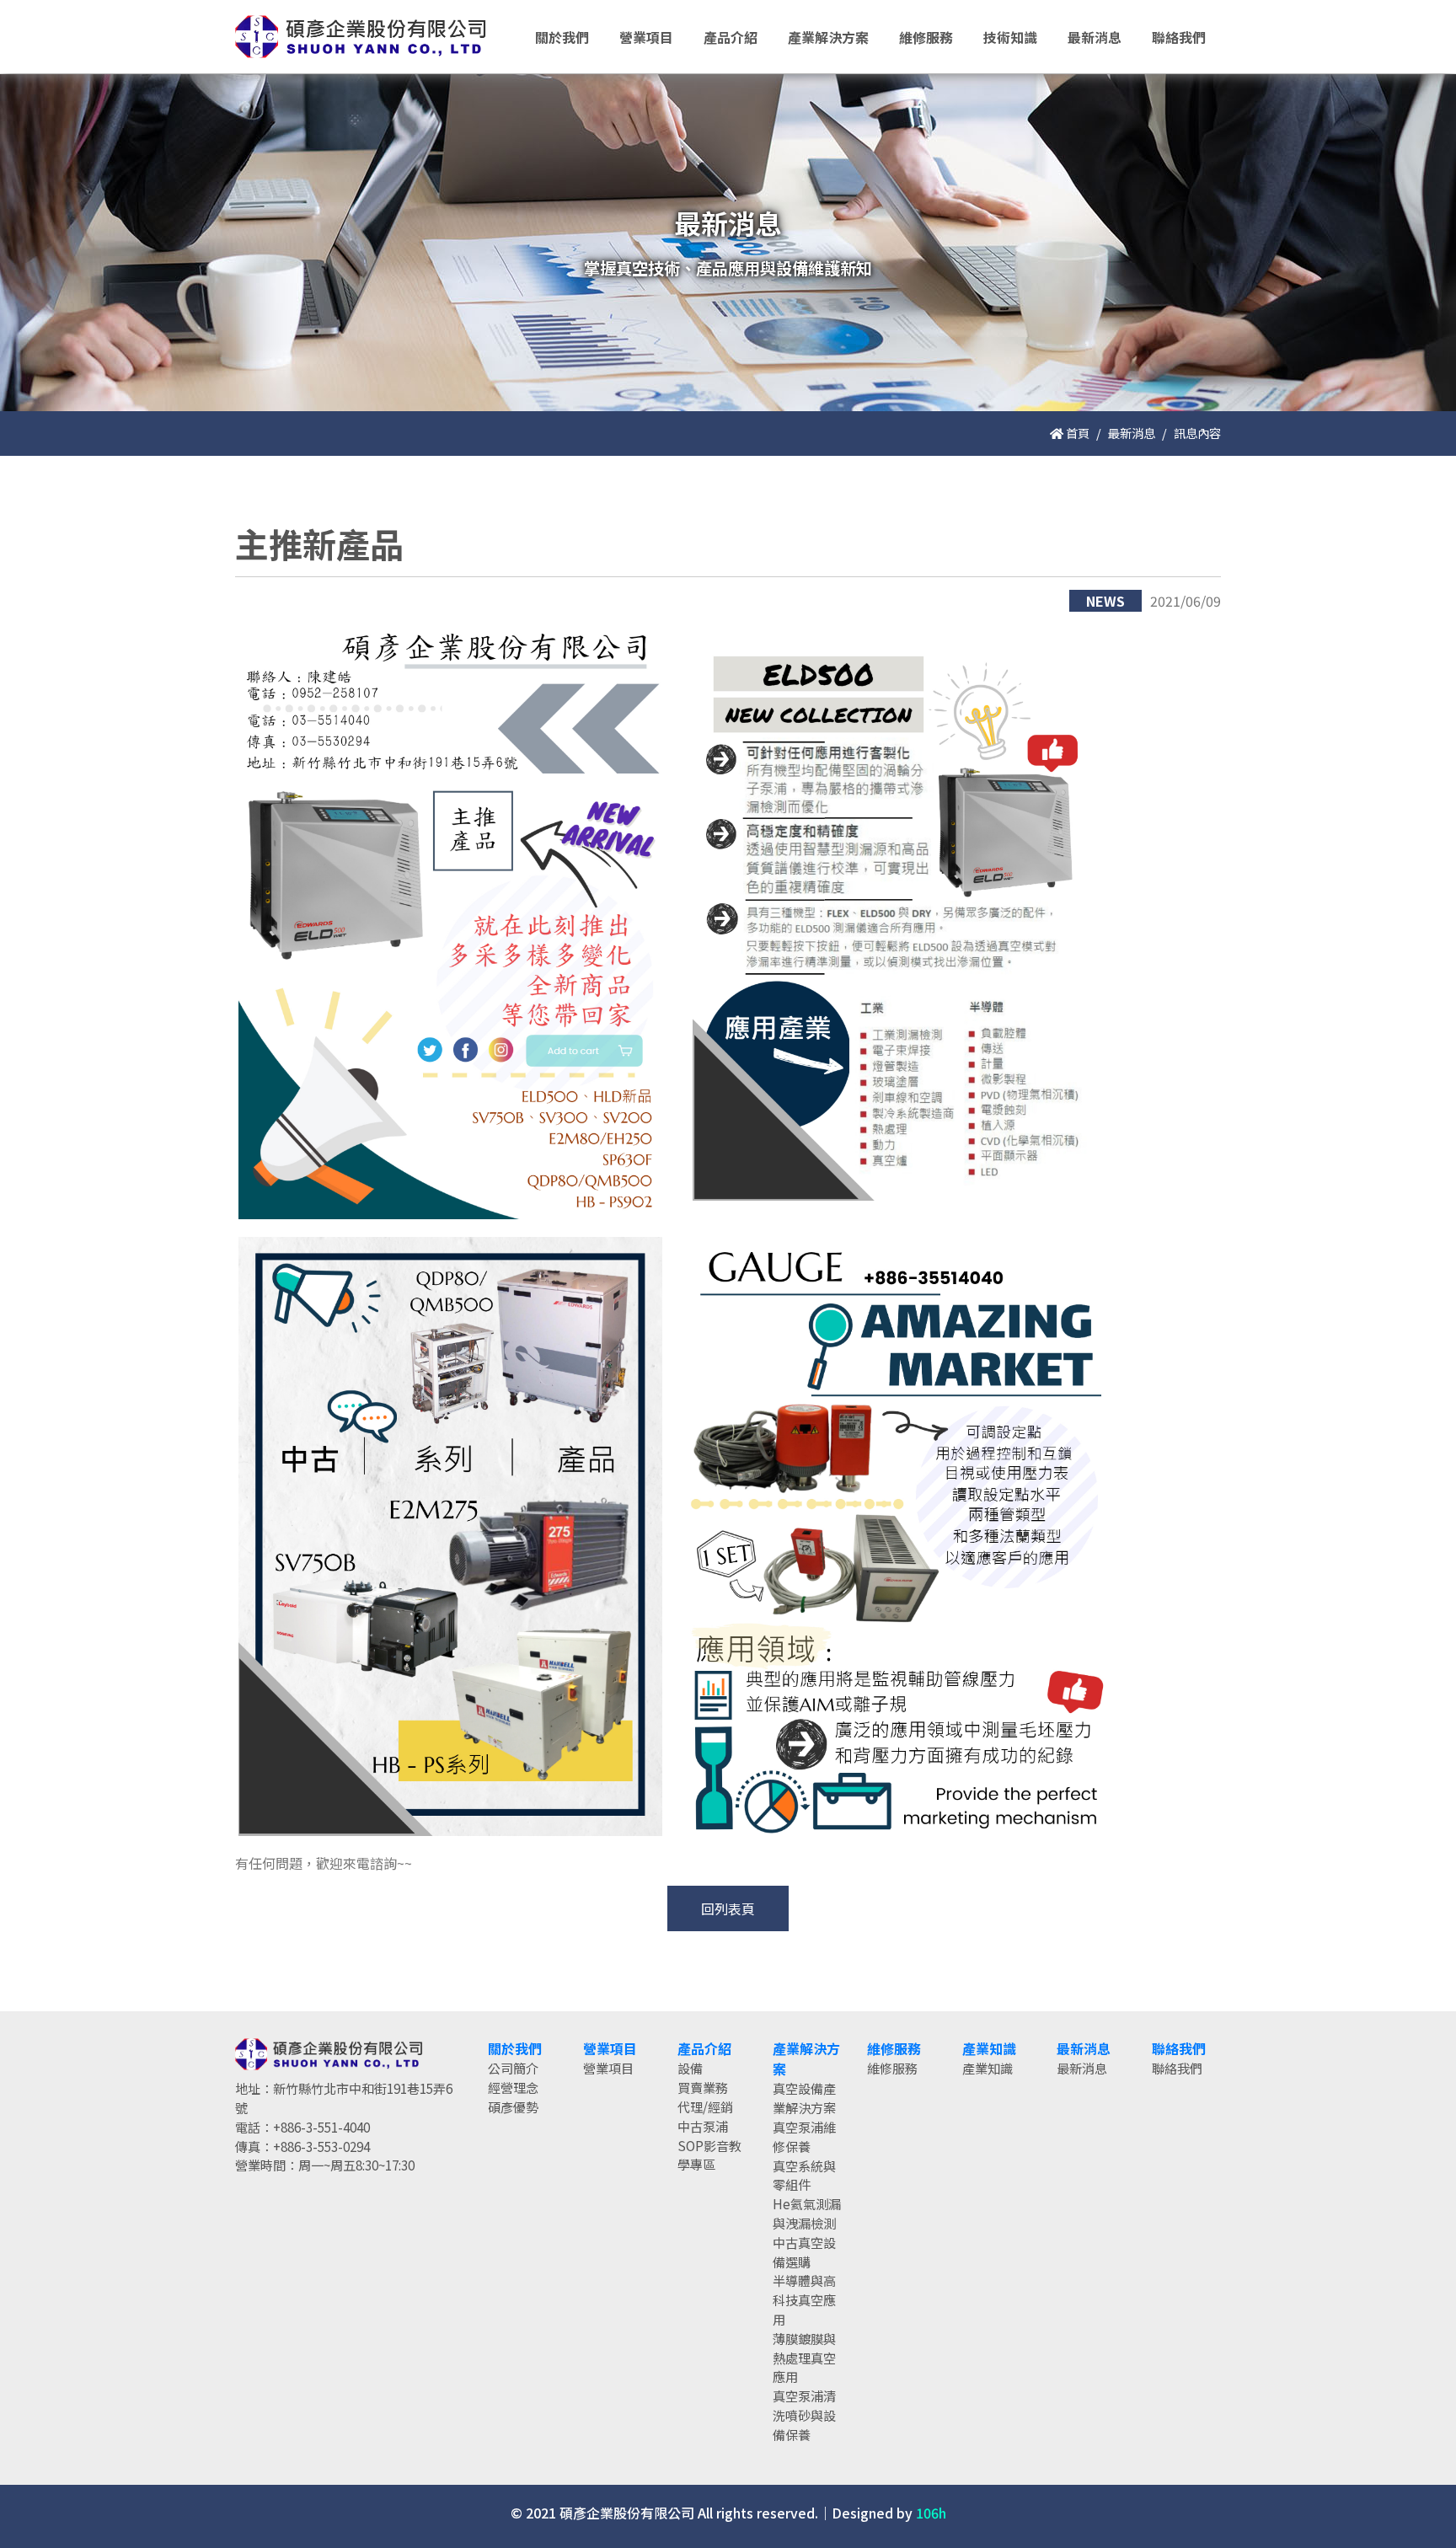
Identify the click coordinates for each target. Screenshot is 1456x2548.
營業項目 (608, 2068)
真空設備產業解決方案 (804, 2098)
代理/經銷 (705, 2106)
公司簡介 (513, 2068)
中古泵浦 (703, 2126)
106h (931, 2513)
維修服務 (892, 2068)
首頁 (1076, 433)
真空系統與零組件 (804, 2175)
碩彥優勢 (513, 2106)
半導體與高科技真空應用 (804, 2299)
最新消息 (1132, 433)
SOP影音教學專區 (709, 2155)
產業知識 (988, 2068)
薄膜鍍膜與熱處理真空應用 (804, 2358)
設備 (690, 2068)
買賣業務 (703, 2087)
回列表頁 (728, 1908)
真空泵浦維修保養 (804, 2136)
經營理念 (513, 2087)
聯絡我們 (1177, 2068)
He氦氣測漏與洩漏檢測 (807, 2213)
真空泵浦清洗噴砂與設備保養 (804, 2415)
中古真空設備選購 (804, 2252)
